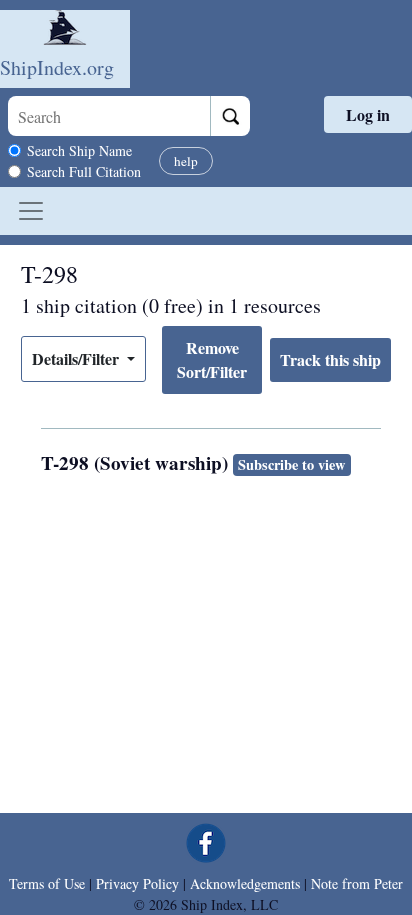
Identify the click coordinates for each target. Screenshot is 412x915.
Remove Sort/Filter (212, 359)
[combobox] (109, 116)
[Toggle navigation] (31, 211)
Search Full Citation (84, 171)
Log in (368, 114)
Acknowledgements (245, 883)
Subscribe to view (291, 464)
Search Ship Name (79, 150)
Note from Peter (357, 883)
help (186, 161)
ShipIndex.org (57, 67)
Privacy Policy (137, 883)
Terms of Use (47, 883)
